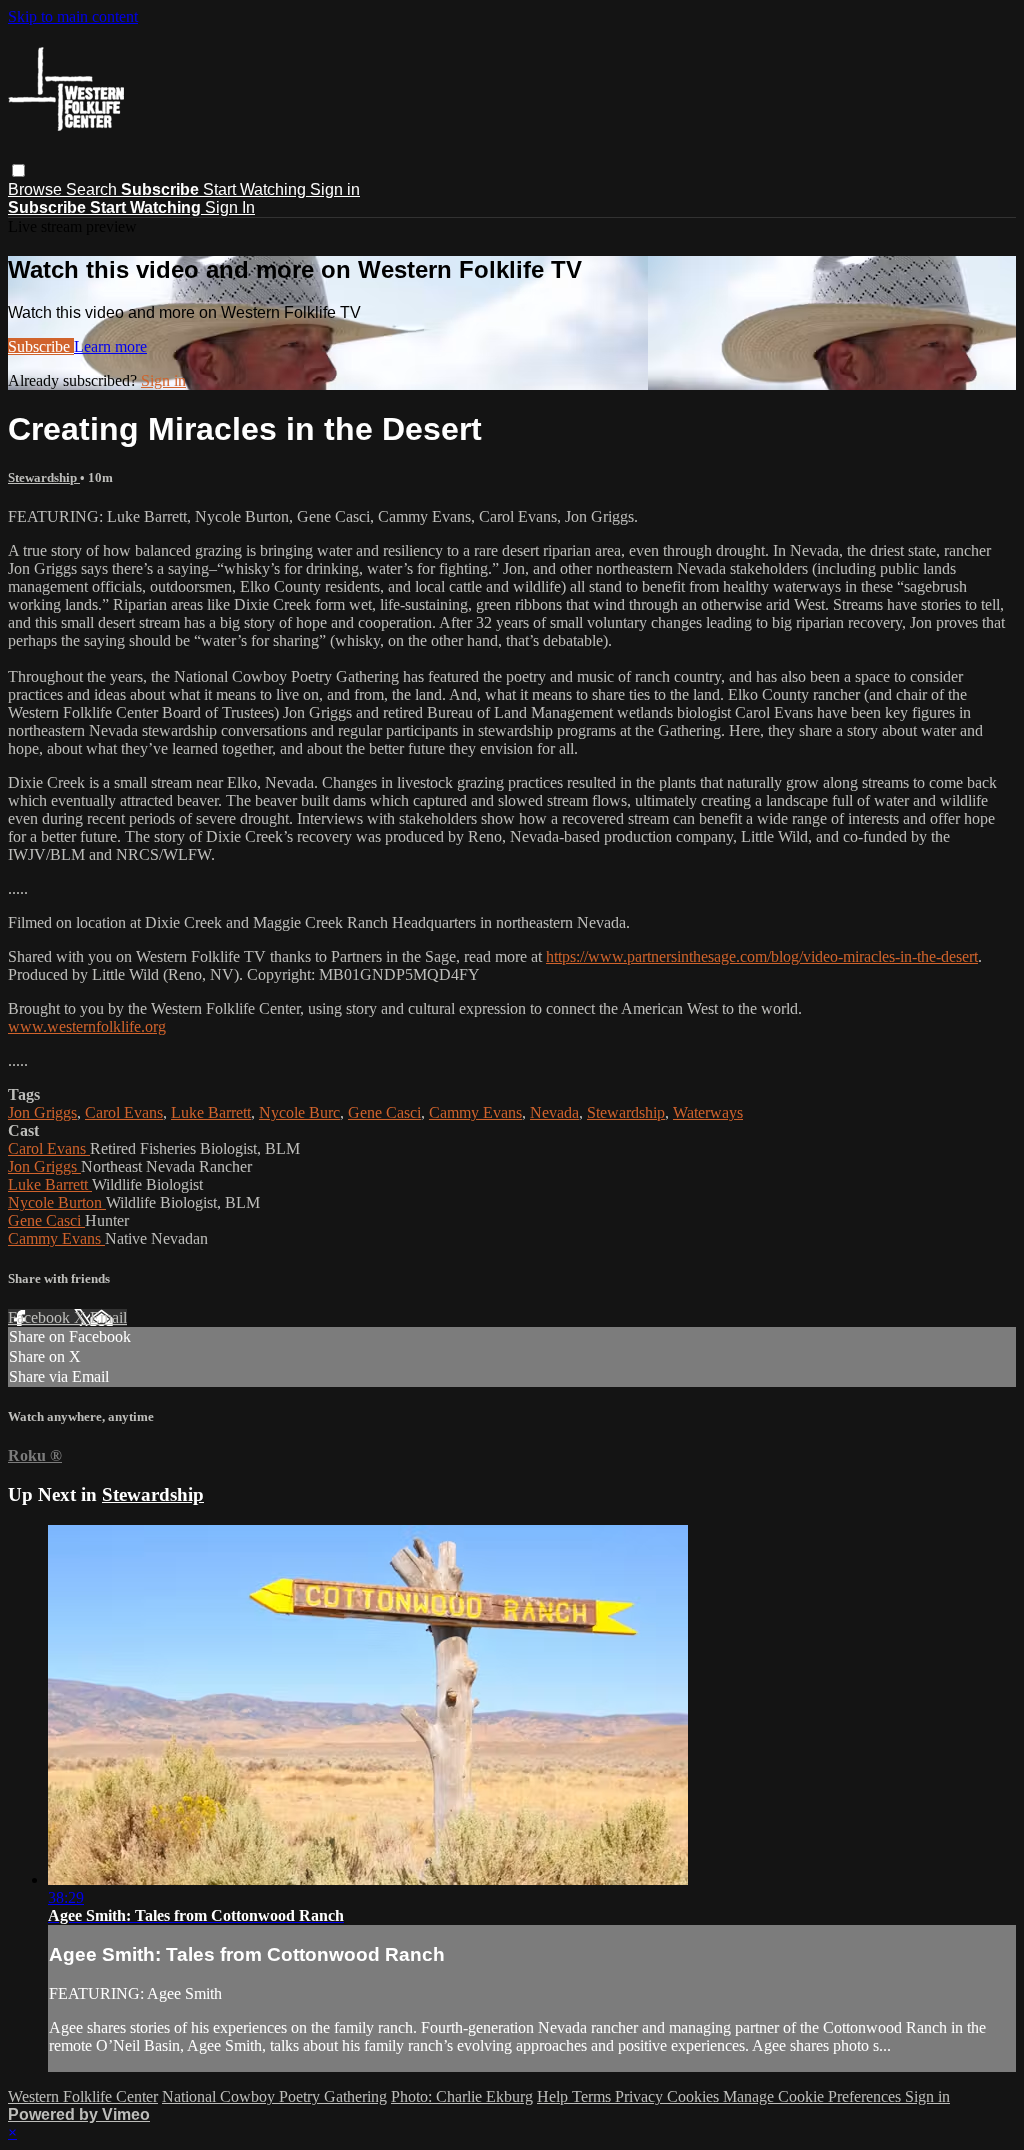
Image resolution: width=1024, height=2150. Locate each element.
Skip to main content (73, 16)
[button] (18, 170)
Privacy (641, 2096)
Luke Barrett (211, 1112)
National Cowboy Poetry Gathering (274, 2096)
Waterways (708, 1112)
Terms (593, 2096)
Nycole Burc (299, 1112)
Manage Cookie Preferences (814, 2096)
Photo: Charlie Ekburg (462, 2096)
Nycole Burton (57, 1202)
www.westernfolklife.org (87, 1026)
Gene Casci (384, 1112)
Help (554, 2096)
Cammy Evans (475, 1112)
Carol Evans (124, 1112)
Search (93, 189)
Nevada (554, 1112)
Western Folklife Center (83, 2096)
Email (108, 1317)
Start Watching (256, 189)
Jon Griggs (42, 1112)
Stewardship (44, 477)
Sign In (230, 207)
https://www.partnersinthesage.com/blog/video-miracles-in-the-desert (762, 956)
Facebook (41, 1317)
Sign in (335, 189)
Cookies (695, 2096)
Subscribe (41, 346)
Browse (37, 189)
